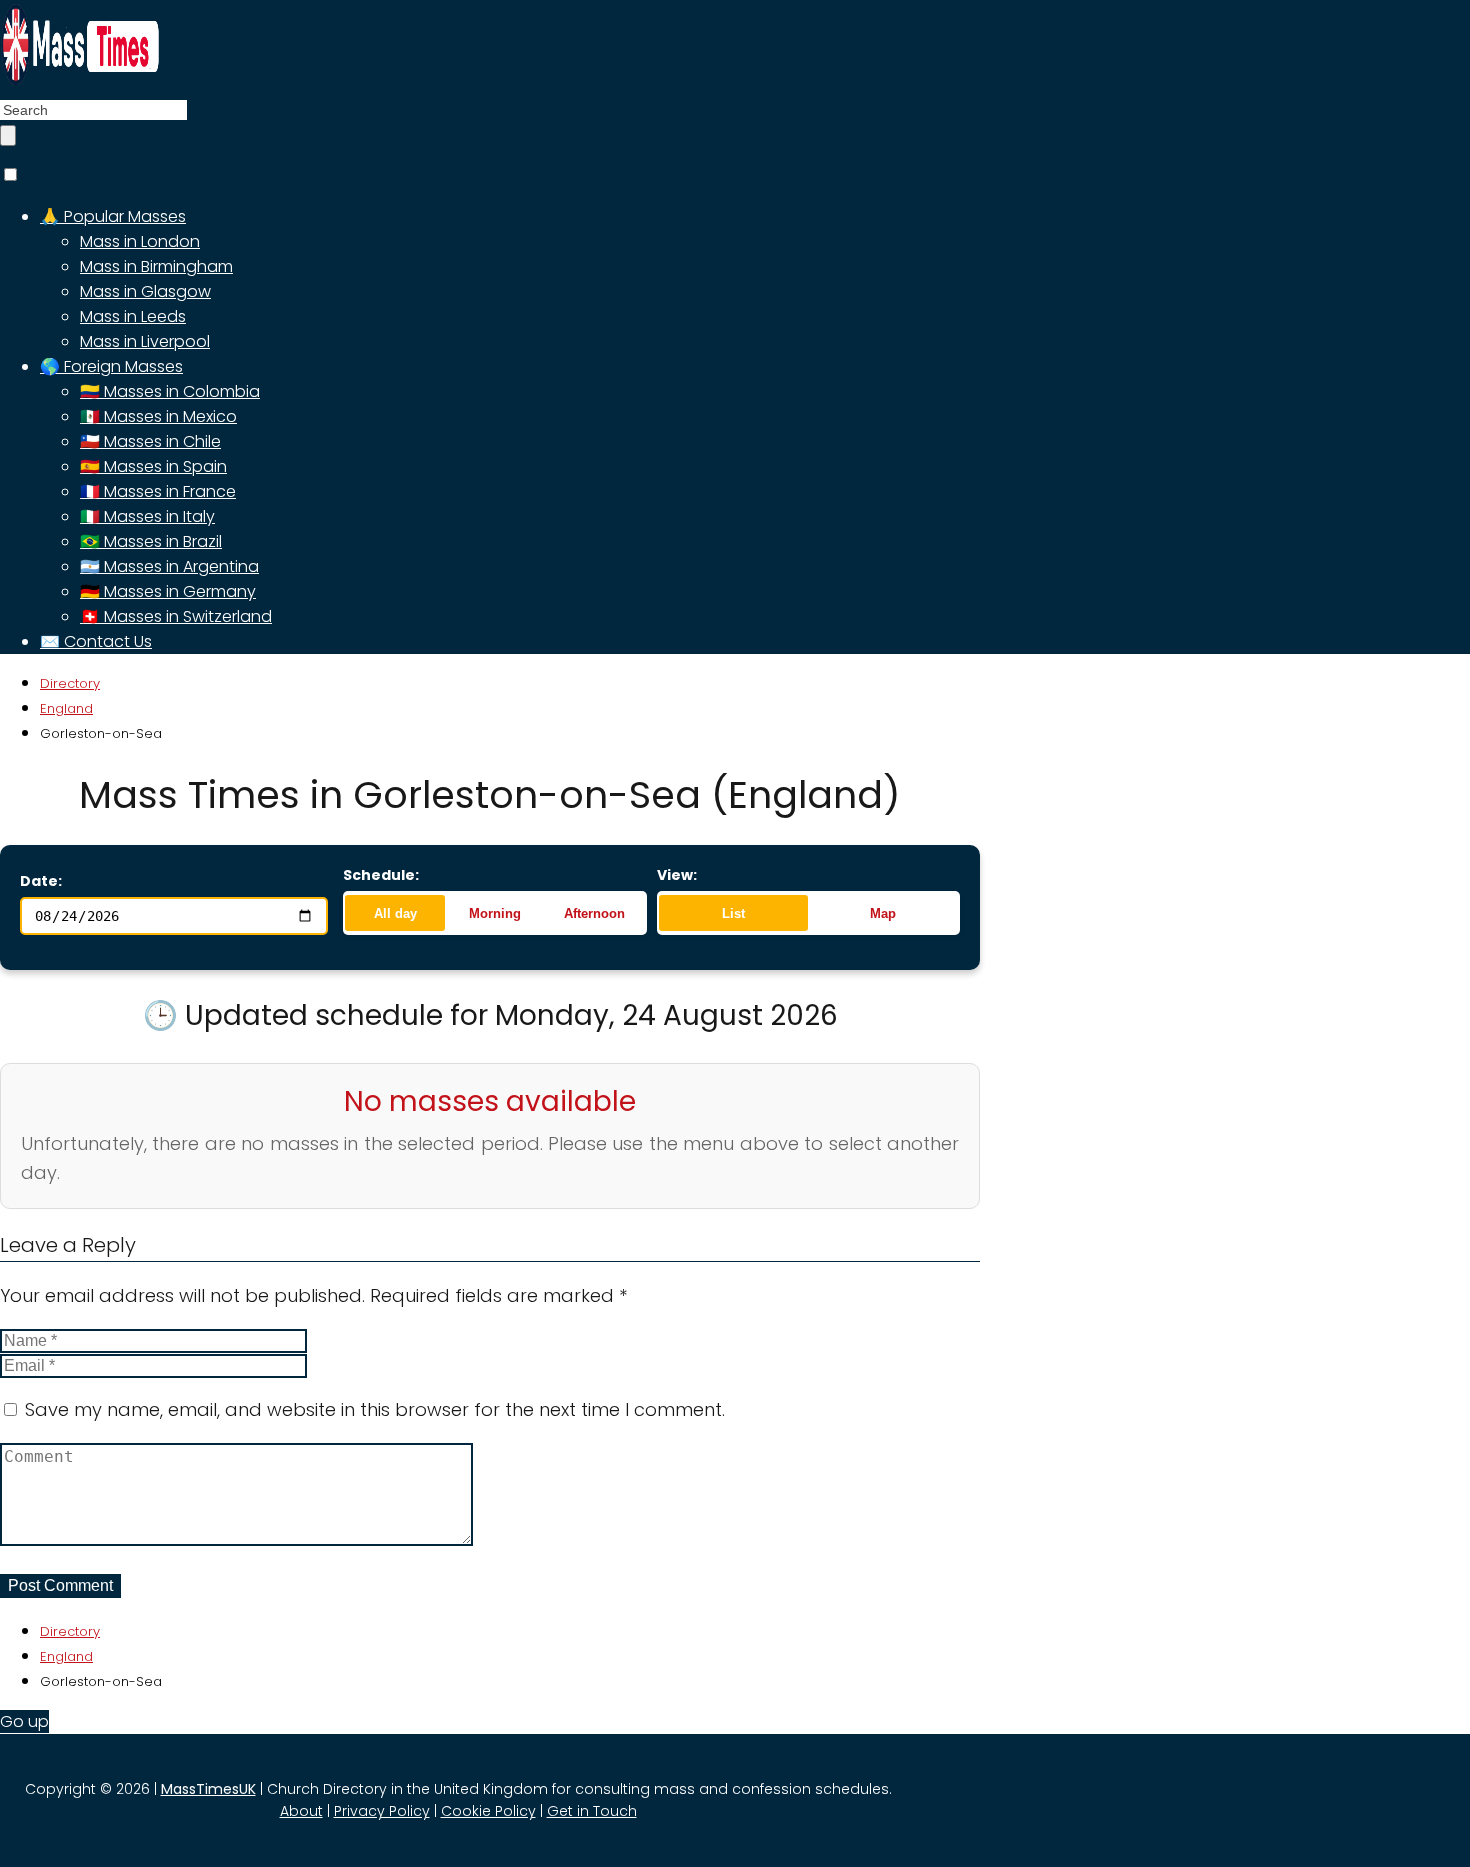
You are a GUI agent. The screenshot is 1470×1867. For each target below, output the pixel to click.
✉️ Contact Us (96, 641)
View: (677, 875)
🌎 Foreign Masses (111, 366)
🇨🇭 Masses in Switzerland (176, 616)
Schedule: (381, 875)
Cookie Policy (488, 1811)
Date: (41, 881)
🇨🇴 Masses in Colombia (170, 391)
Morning (495, 913)
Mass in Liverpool (145, 341)
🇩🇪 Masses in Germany (168, 591)
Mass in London (140, 241)
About (301, 1811)
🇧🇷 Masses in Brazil (151, 541)
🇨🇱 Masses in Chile (150, 441)
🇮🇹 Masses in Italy (147, 516)
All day (395, 913)
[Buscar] (8, 135)
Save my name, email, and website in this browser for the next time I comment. (375, 1409)
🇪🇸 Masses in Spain (153, 466)
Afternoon (594, 913)
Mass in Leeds (133, 316)
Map (883, 913)
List (733, 913)
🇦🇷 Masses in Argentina (169, 566)
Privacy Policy (382, 1811)
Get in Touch (592, 1811)
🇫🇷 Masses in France (158, 491)
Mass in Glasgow (145, 291)
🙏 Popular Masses (113, 216)
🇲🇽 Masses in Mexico (158, 416)
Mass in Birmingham (156, 266)
